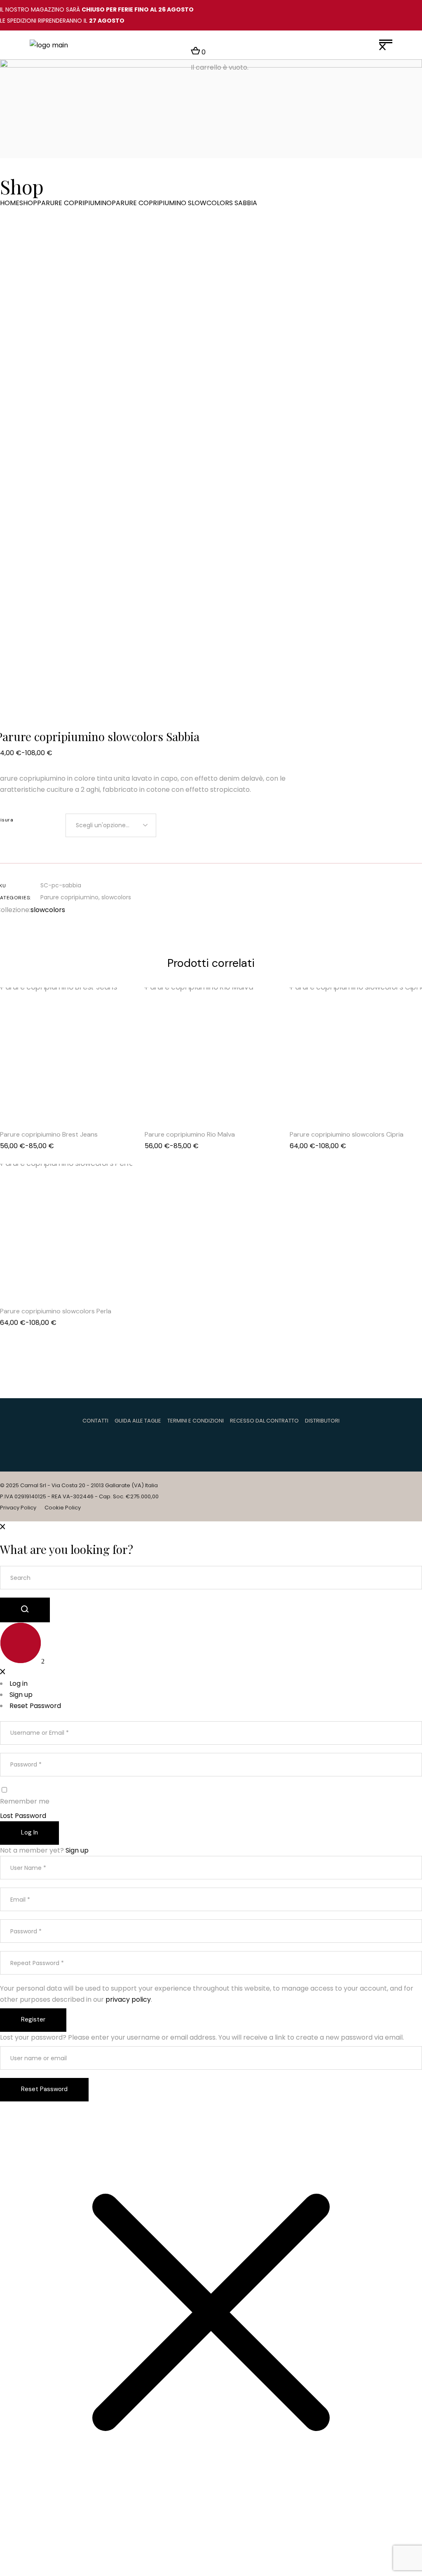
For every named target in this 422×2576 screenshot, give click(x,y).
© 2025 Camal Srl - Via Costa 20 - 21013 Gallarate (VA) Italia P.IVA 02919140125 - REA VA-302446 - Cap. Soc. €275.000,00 (79, 1491)
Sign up (77, 1850)
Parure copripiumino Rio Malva (190, 1134)
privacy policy (128, 1999)
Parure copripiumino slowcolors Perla (56, 1311)
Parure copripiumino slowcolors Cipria (347, 1134)
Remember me (25, 1801)
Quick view (56, 1101)
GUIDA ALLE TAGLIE (138, 1421)
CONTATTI (95, 1421)
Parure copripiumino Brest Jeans (49, 1134)
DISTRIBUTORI (322, 1421)
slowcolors (116, 897)
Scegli (77, 1101)
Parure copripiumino (69, 897)
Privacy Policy (18, 1508)
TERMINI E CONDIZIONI (196, 1421)
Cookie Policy (63, 1508)
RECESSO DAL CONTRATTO (264, 1421)
